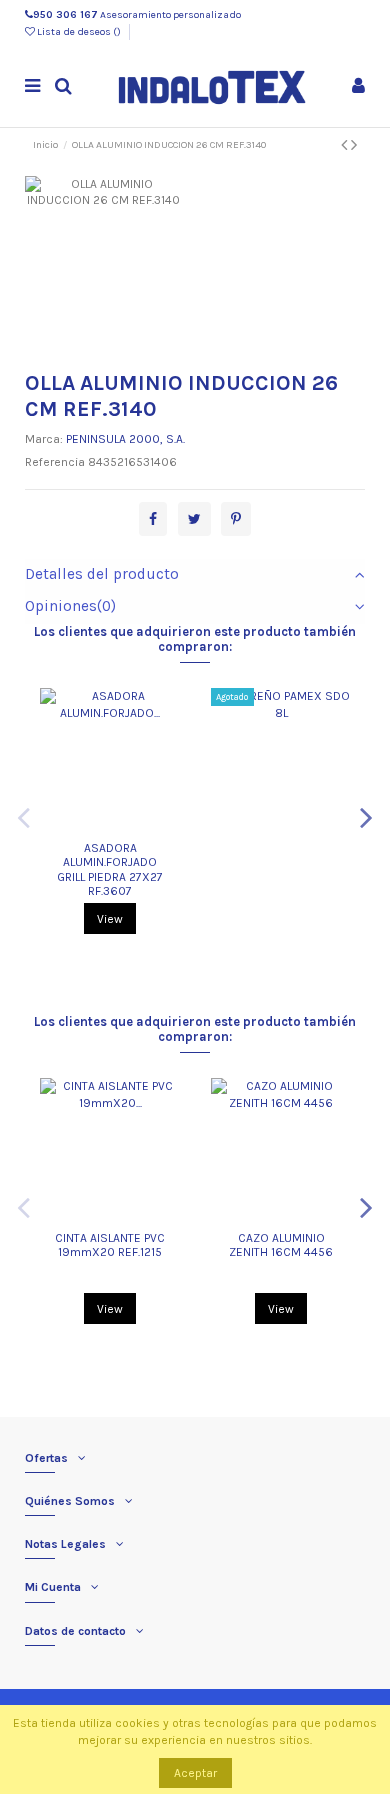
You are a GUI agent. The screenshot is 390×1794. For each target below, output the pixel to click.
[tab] (195, 575)
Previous (24, 817)
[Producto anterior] (346, 145)
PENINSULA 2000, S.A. (125, 439)
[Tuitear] (194, 520)
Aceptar (195, 1773)
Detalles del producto (102, 574)
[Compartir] (153, 520)
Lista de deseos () (79, 32)
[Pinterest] (236, 520)
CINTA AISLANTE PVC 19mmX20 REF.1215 (110, 1245)
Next (366, 817)
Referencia (55, 462)
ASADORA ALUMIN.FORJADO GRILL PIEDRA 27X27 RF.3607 (110, 869)
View (110, 919)
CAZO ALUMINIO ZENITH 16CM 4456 (281, 1245)
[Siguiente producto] (354, 145)
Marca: (44, 439)
